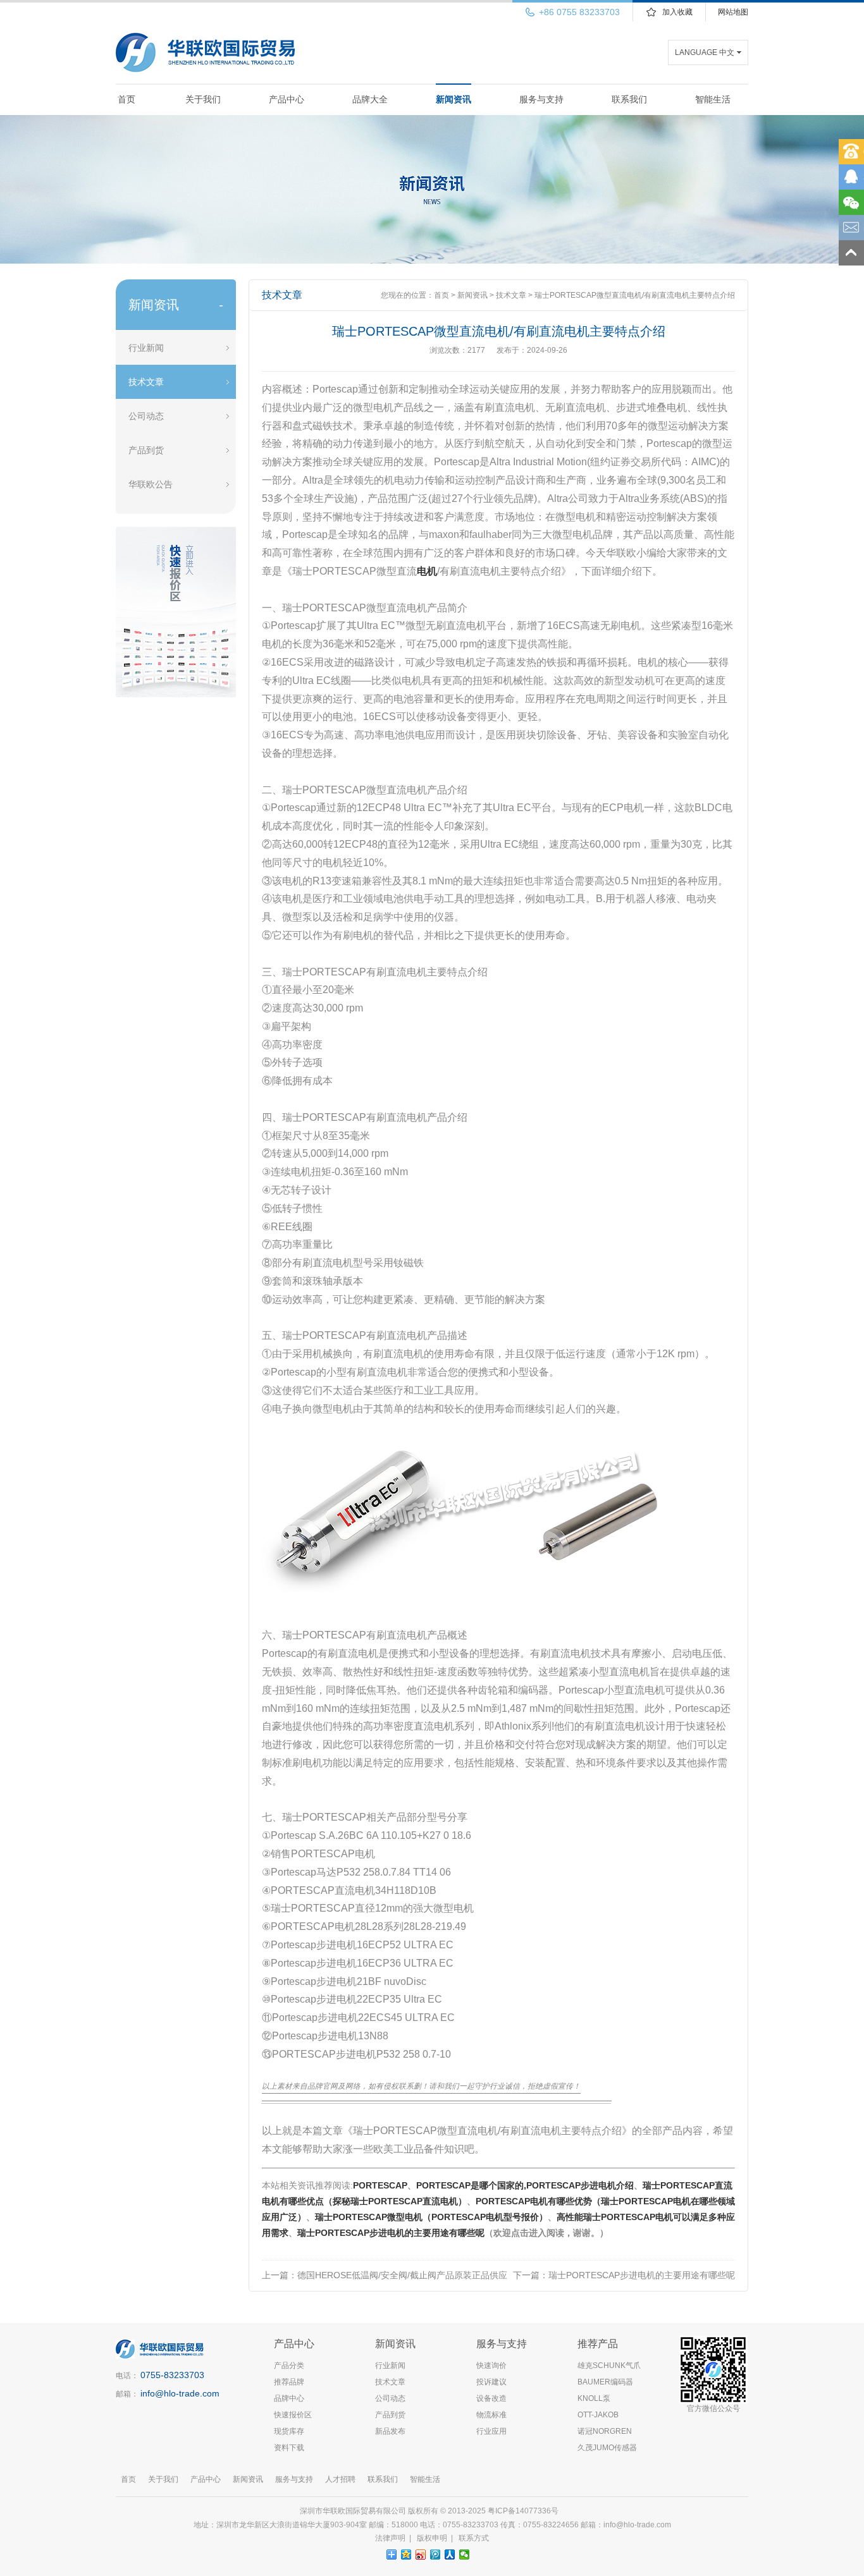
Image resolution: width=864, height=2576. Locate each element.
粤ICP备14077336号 (524, 2511)
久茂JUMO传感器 (607, 2448)
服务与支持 (541, 99)
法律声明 (390, 2538)
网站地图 (733, 12)
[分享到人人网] (450, 2555)
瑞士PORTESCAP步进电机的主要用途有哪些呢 (391, 2233)
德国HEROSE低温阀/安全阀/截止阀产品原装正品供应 (402, 2275)
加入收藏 (677, 12)
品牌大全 (370, 99)
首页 (127, 99)
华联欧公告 (151, 484)
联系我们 (629, 99)
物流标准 (491, 2415)
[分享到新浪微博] (421, 2555)
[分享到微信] (465, 2555)
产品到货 (146, 450)
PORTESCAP (380, 2185)
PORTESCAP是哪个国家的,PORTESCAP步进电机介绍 (525, 2185)
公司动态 (146, 416)
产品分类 (289, 2365)
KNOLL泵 (594, 2398)
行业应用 (491, 2431)
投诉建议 (491, 2382)
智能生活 (713, 99)
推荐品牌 (289, 2382)
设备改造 (491, 2398)
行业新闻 (146, 348)
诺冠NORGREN (605, 2431)
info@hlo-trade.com (180, 2393)
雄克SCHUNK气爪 (609, 2365)
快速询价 (491, 2365)
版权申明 (432, 2538)
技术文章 (146, 382)
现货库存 (289, 2431)
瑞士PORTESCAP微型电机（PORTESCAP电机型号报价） (431, 2217)
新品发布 (390, 2431)
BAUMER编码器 (605, 2382)
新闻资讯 (454, 99)
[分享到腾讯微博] (435, 2555)
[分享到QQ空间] (406, 2555)
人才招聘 (340, 2479)
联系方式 (474, 2538)
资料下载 (289, 2448)
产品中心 (287, 99)
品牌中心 (289, 2398)
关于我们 (203, 99)
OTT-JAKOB (598, 2415)
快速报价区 (293, 2415)
